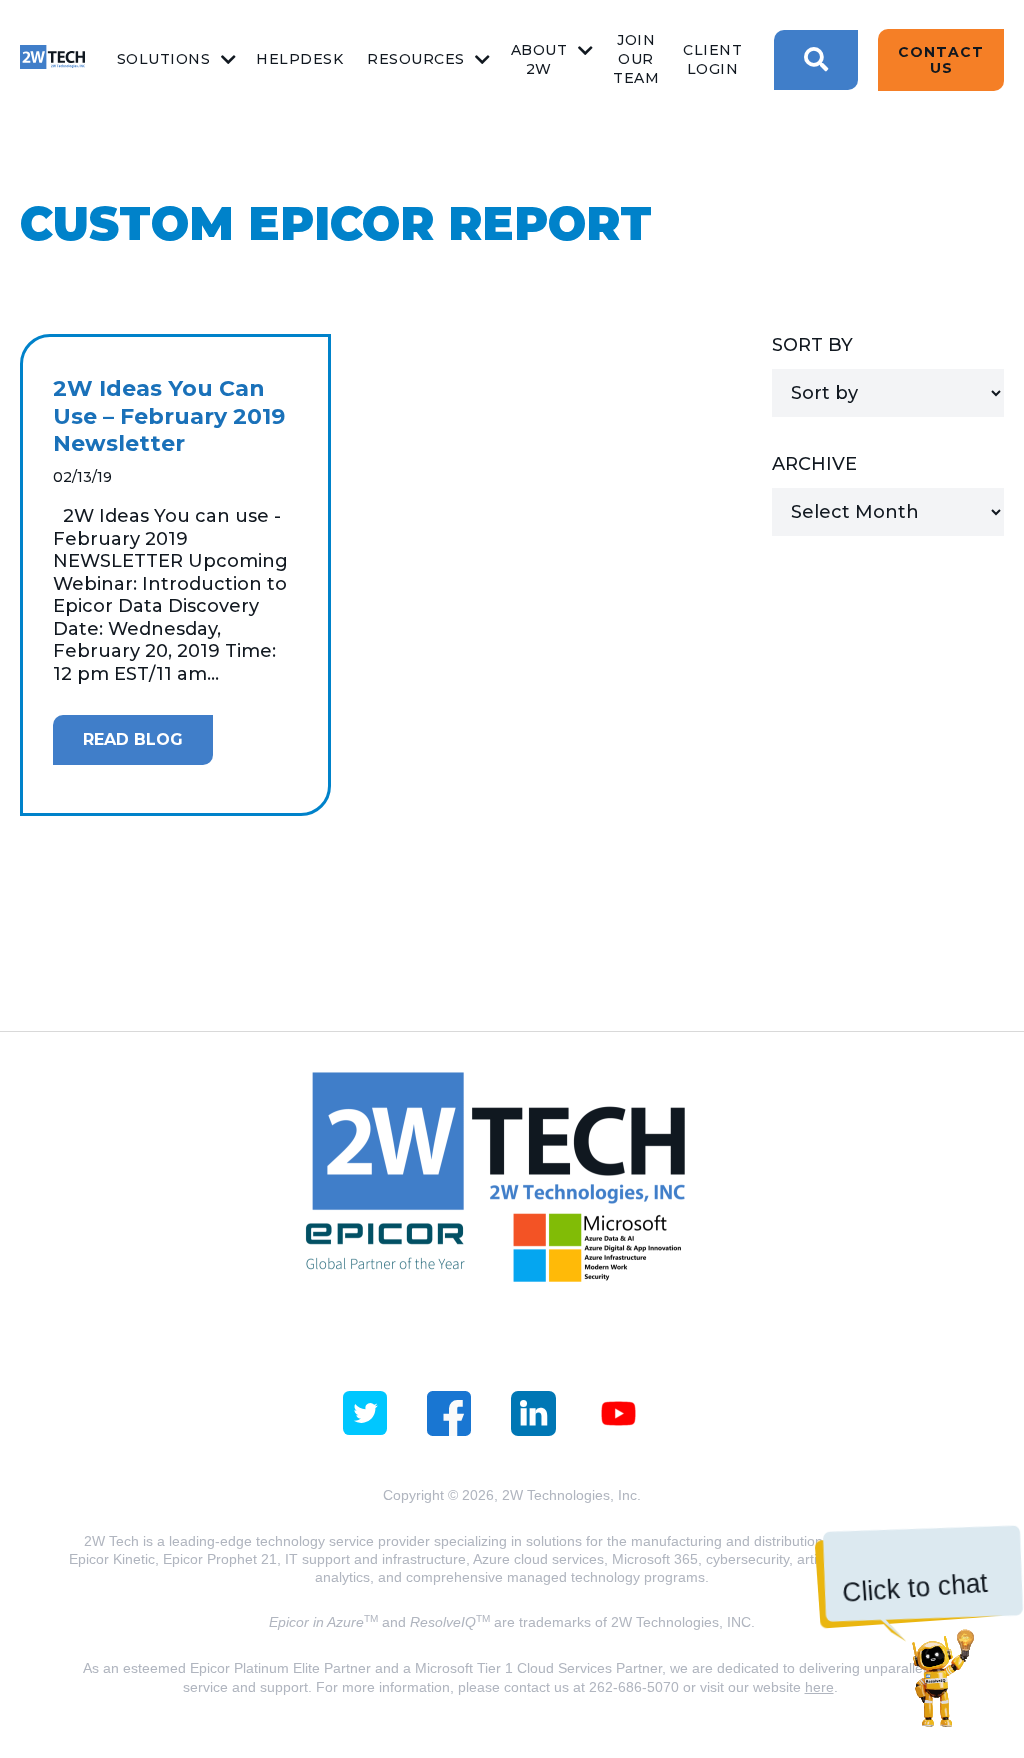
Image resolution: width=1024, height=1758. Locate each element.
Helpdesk (299, 59)
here (819, 1687)
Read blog (133, 739)
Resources (416, 59)
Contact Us (941, 60)
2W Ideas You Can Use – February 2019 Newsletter (169, 416)
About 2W (539, 59)
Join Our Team (636, 59)
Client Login (712, 59)
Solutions (164, 59)
